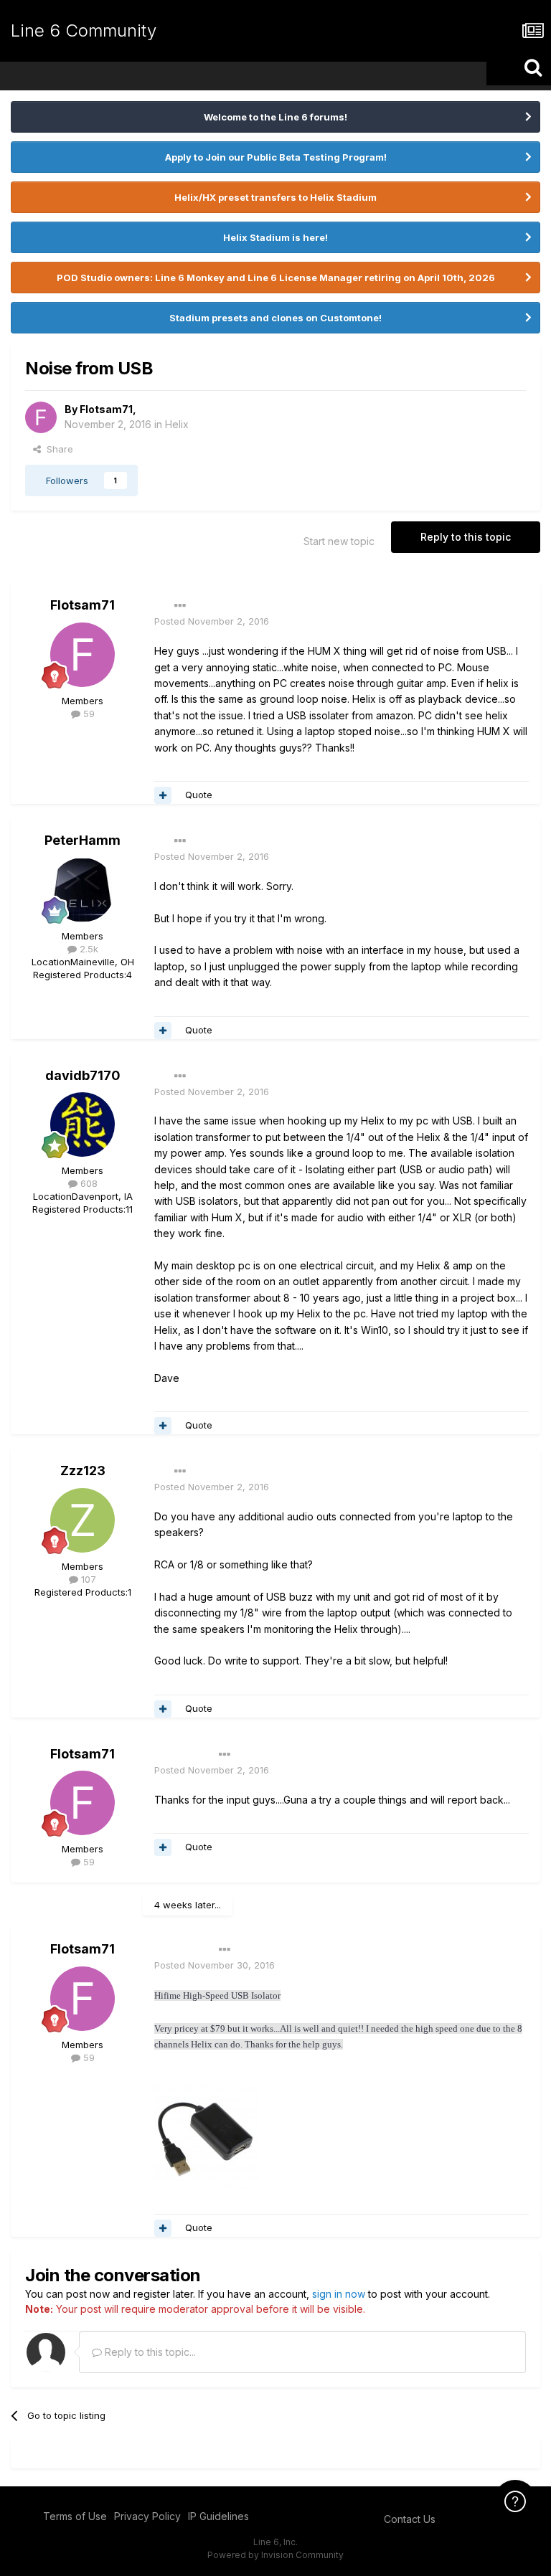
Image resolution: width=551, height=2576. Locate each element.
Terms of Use (75, 2516)
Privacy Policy (147, 2516)
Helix (177, 424)
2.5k (88, 949)
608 (88, 1183)
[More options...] (180, 606)
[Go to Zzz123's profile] (83, 1520)
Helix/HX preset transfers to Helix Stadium (275, 197)
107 (87, 1579)
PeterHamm (83, 840)
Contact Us (410, 2519)
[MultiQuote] (163, 795)
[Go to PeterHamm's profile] (83, 890)
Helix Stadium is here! (275, 237)
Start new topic (339, 541)
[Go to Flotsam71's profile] (41, 417)
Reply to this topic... (149, 2352)
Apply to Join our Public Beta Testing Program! (276, 157)
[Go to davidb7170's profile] (83, 1124)
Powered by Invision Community (275, 2555)
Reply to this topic (466, 537)
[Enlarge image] (206, 2135)
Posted (212, 621)
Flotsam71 (106, 409)
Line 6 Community (84, 30)
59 (88, 714)
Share (57, 449)
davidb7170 (83, 1075)
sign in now (339, 2294)
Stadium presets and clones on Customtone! (275, 318)
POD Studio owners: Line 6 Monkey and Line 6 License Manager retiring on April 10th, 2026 (276, 278)
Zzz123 (83, 1471)
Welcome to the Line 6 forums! (275, 117)
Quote (199, 795)
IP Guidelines (218, 2516)
